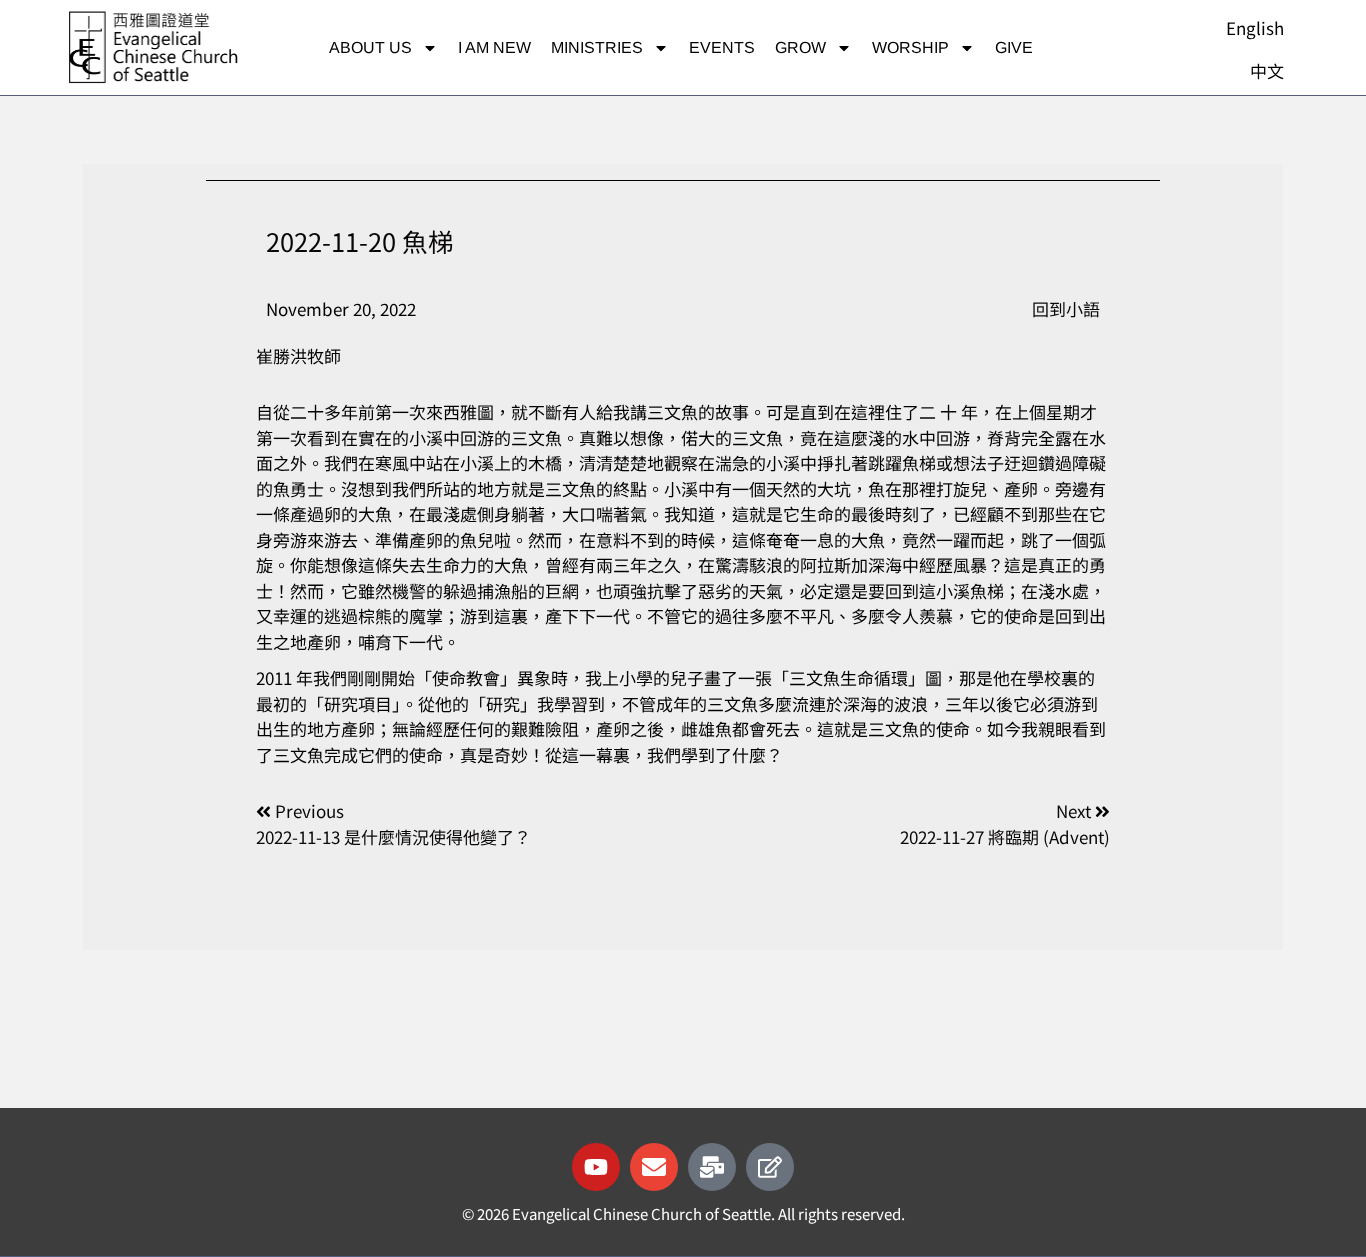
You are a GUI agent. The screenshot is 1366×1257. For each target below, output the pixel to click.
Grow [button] (800, 47)
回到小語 (1066, 308)
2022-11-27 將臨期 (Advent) (1005, 836)
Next (1075, 810)
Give (1014, 47)
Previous (309, 810)
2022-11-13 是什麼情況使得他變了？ (393, 836)
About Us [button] (370, 47)
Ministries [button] (597, 47)
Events (722, 47)
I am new (494, 47)
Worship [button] (910, 47)
